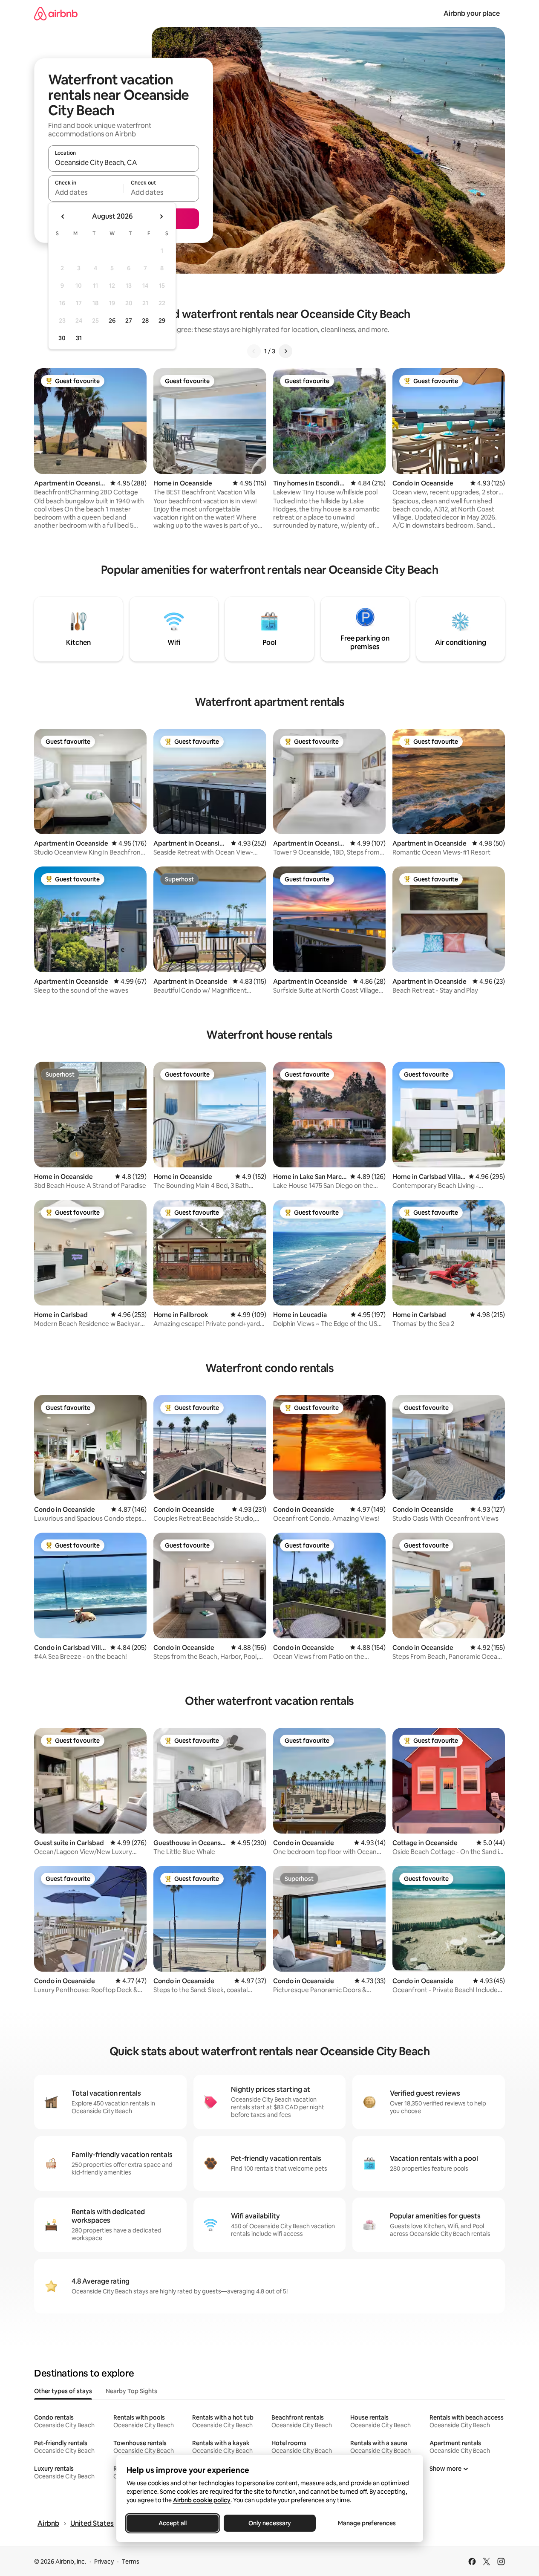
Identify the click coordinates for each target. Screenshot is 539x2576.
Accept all (173, 2523)
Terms (131, 2562)
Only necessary (270, 2523)
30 (62, 338)
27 (129, 321)
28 (145, 321)
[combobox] (124, 162)
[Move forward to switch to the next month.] (161, 217)
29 (162, 321)
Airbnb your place (472, 13)
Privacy (104, 2562)
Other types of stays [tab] (63, 2391)
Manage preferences (367, 2523)
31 (79, 338)
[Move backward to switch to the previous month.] (63, 217)
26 (112, 321)
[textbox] (86, 192)
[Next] (285, 351)
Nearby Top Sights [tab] (131, 2391)
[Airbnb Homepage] (56, 13)
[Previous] (254, 351)
